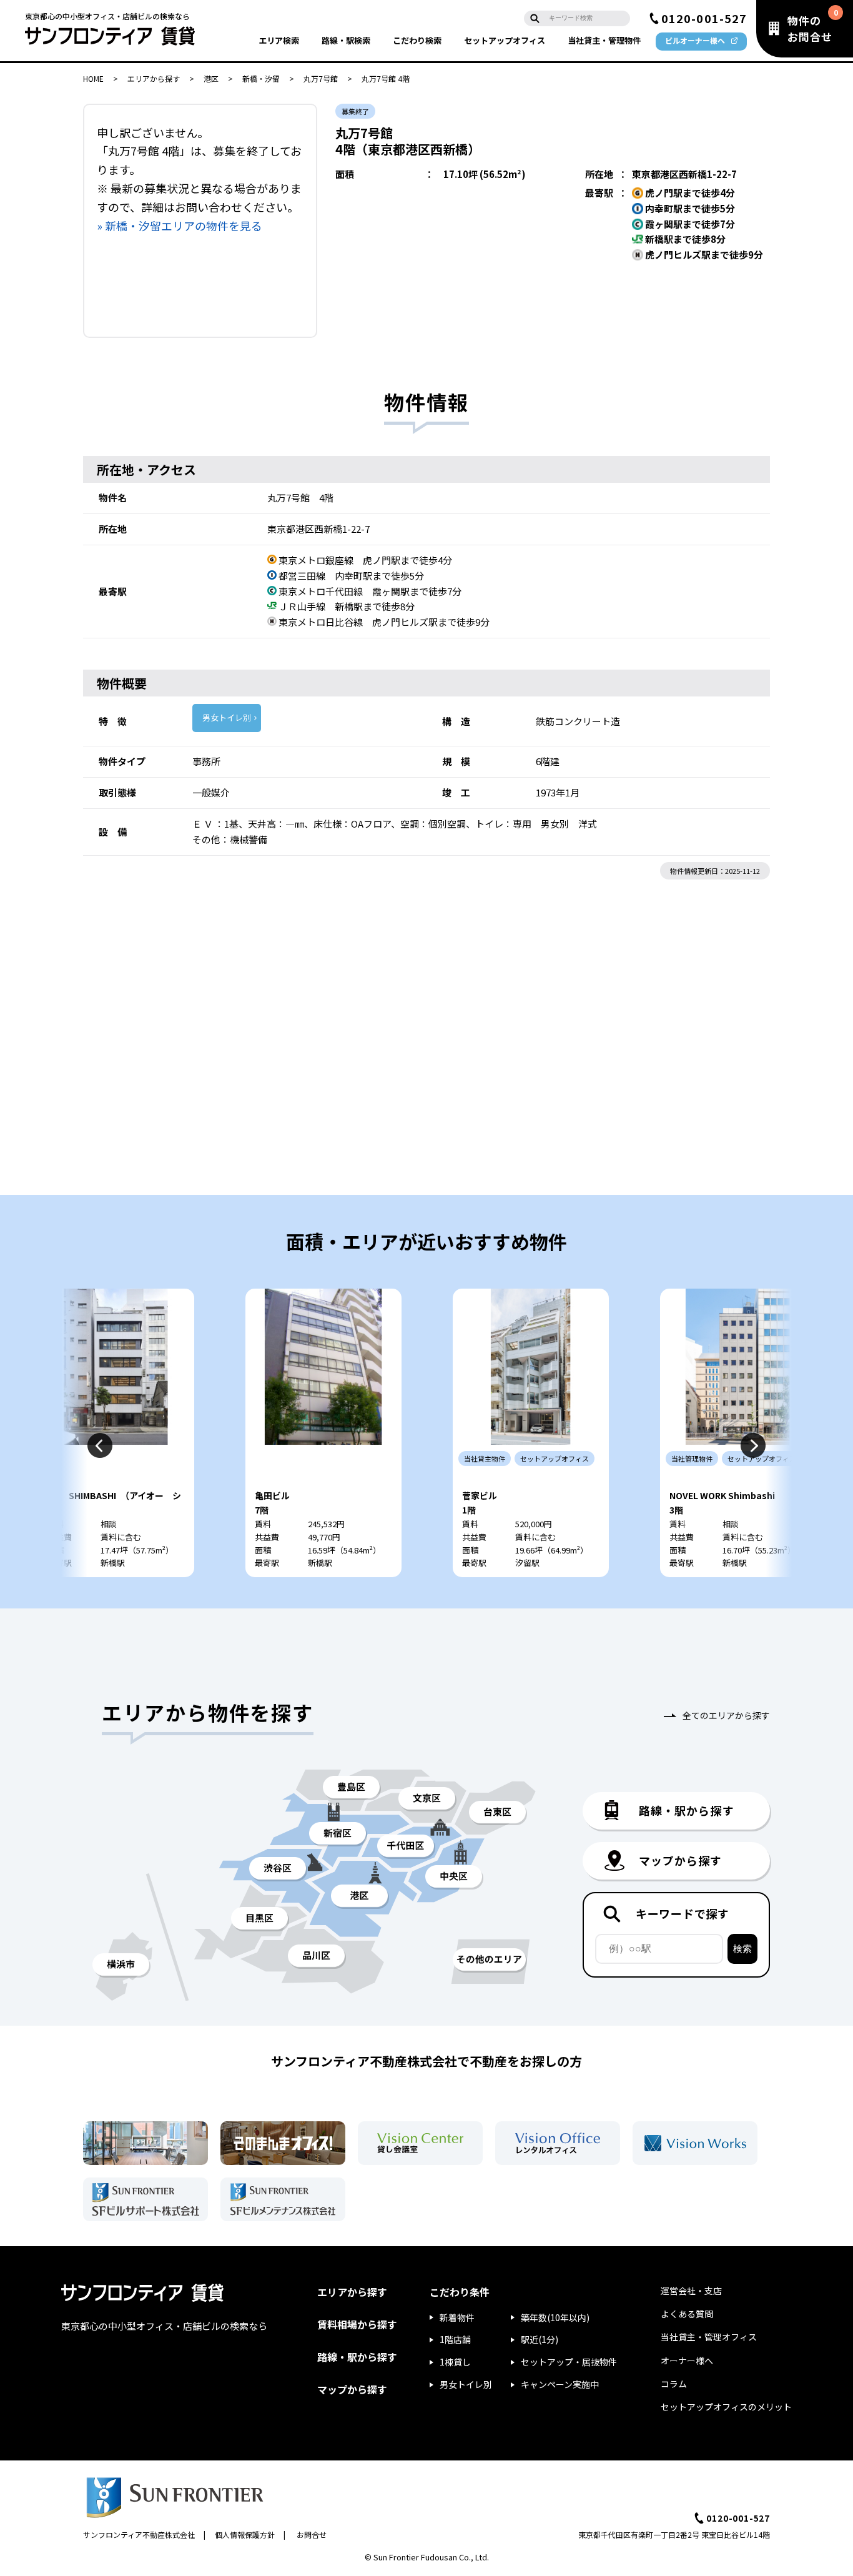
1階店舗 (455, 2339)
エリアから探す (154, 78)
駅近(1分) (540, 2339)
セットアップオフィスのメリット (726, 2407)
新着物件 (457, 2317)
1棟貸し (455, 2362)
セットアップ (505, 40)
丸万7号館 (321, 78)
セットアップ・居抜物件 (569, 2362)
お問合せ (312, 2534)
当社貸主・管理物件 (604, 40)
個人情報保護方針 (245, 2534)
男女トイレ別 (227, 717)
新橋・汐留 (261, 78)
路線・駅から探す (357, 2357)
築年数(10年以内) (555, 2317)
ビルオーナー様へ (695, 40)
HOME (93, 78)
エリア (279, 40)
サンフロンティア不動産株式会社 (139, 2534)
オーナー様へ (687, 2361)
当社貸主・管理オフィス (709, 2337)
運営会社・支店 (691, 2291)
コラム (674, 2384)
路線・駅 (346, 40)
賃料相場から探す (357, 2324)
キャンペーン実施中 (560, 2384)
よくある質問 (687, 2314)
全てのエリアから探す (726, 1715)
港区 (211, 78)
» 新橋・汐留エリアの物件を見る (180, 225)
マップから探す (352, 2389)
